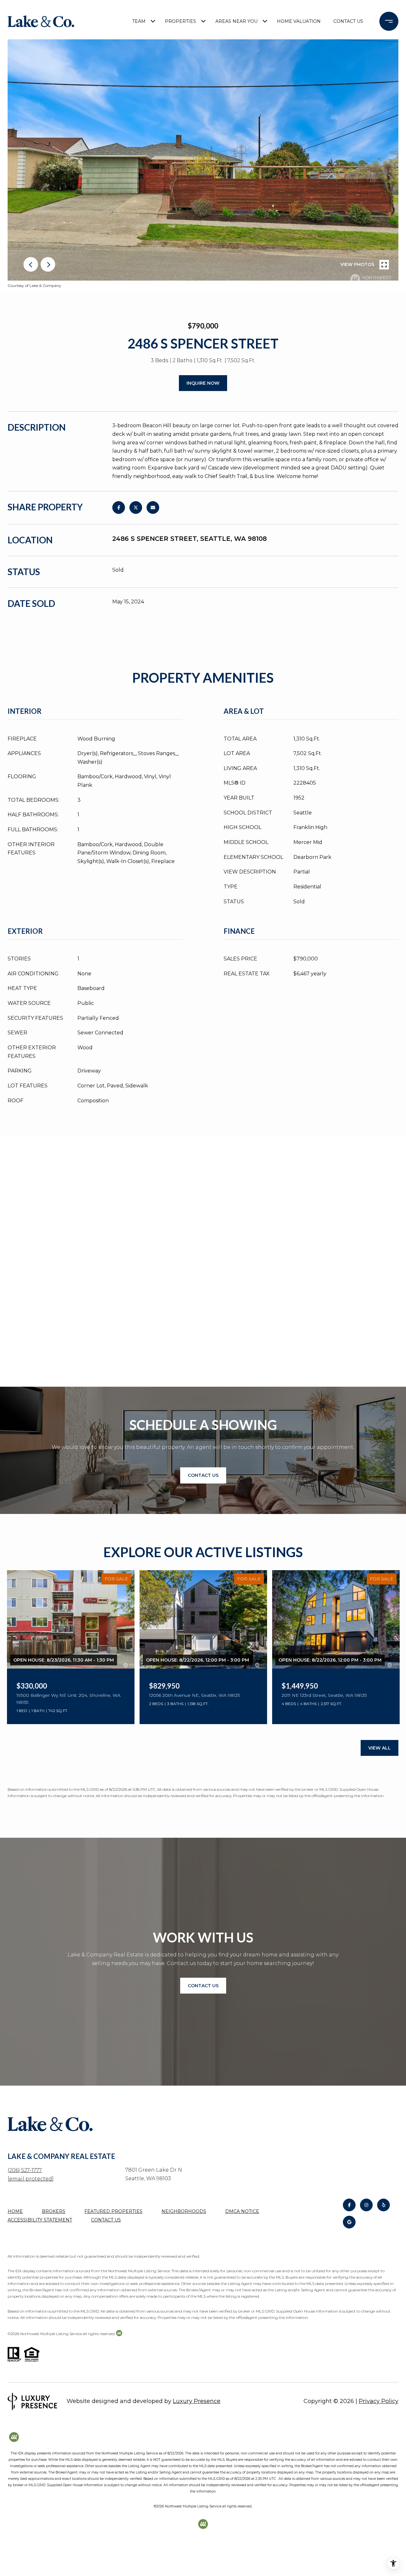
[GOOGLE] (349, 2222)
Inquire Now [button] (203, 383)
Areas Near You (236, 21)
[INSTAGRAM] (366, 2205)
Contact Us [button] (203, 1475)
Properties (180, 21)
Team (139, 21)
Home (15, 2211)
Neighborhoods (184, 2211)
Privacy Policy (379, 2401)
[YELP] (383, 2205)
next (48, 264)
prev (31, 264)
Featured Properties (113, 2211)
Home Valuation (299, 21)
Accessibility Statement (40, 2220)
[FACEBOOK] (349, 2205)
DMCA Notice (242, 2211)
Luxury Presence (197, 2401)
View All (380, 1748)
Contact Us (348, 21)
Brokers (54, 2211)
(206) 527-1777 (25, 2170)
